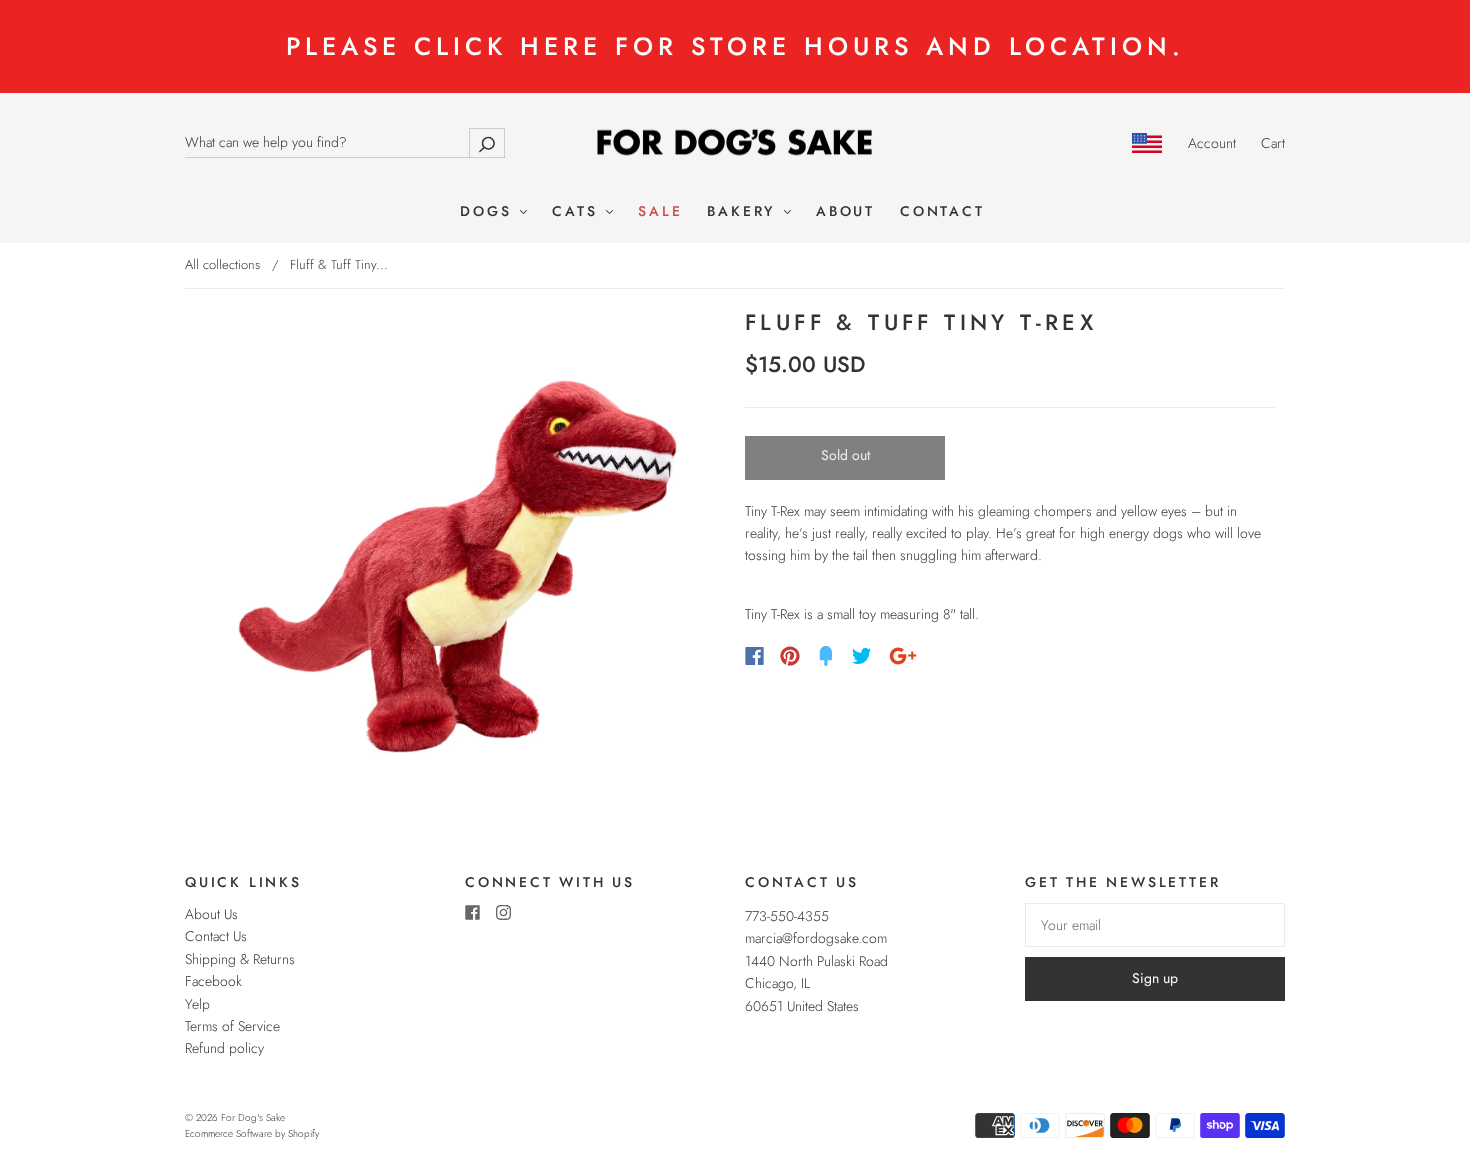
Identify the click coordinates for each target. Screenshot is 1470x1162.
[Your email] (1155, 925)
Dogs (489, 212)
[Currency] (1147, 143)
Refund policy (224, 1048)
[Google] (903, 656)
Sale (660, 212)
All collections (222, 264)
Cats (578, 212)
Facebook (213, 981)
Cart (1273, 143)
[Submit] (487, 142)
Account (1212, 143)
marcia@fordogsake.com (816, 938)
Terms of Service (232, 1026)
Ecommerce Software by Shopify (252, 1133)
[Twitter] (862, 656)
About (845, 212)
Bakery (744, 212)
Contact (942, 212)
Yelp (197, 1004)
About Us (211, 914)
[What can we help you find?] (345, 142)
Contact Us (216, 936)
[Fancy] (826, 656)
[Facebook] (754, 656)
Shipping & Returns (240, 959)
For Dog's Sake (253, 1117)
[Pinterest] (790, 656)
